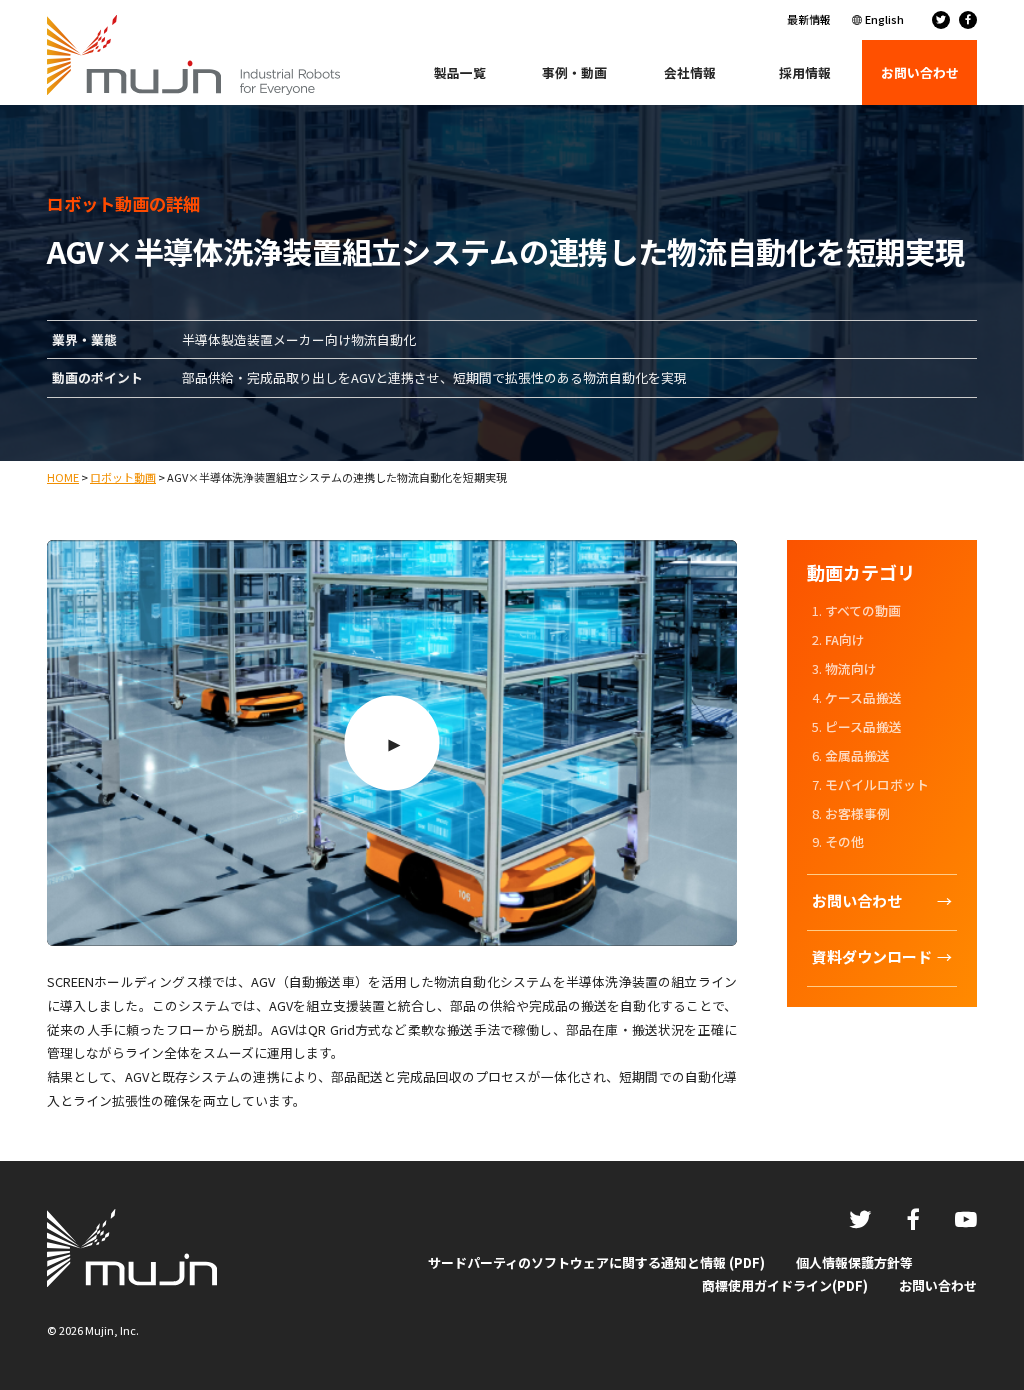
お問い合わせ (938, 1285)
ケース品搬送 (863, 697)
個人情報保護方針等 (854, 1262)
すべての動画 (863, 610)
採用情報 (805, 72)
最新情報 (809, 19)
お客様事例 (857, 813)
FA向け (845, 639)
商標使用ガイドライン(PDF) (785, 1285)
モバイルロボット (877, 784)
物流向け (851, 668)
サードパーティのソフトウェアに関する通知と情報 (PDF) (596, 1262)
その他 (844, 841)
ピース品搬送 (863, 726)
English (884, 19)
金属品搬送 (857, 755)
